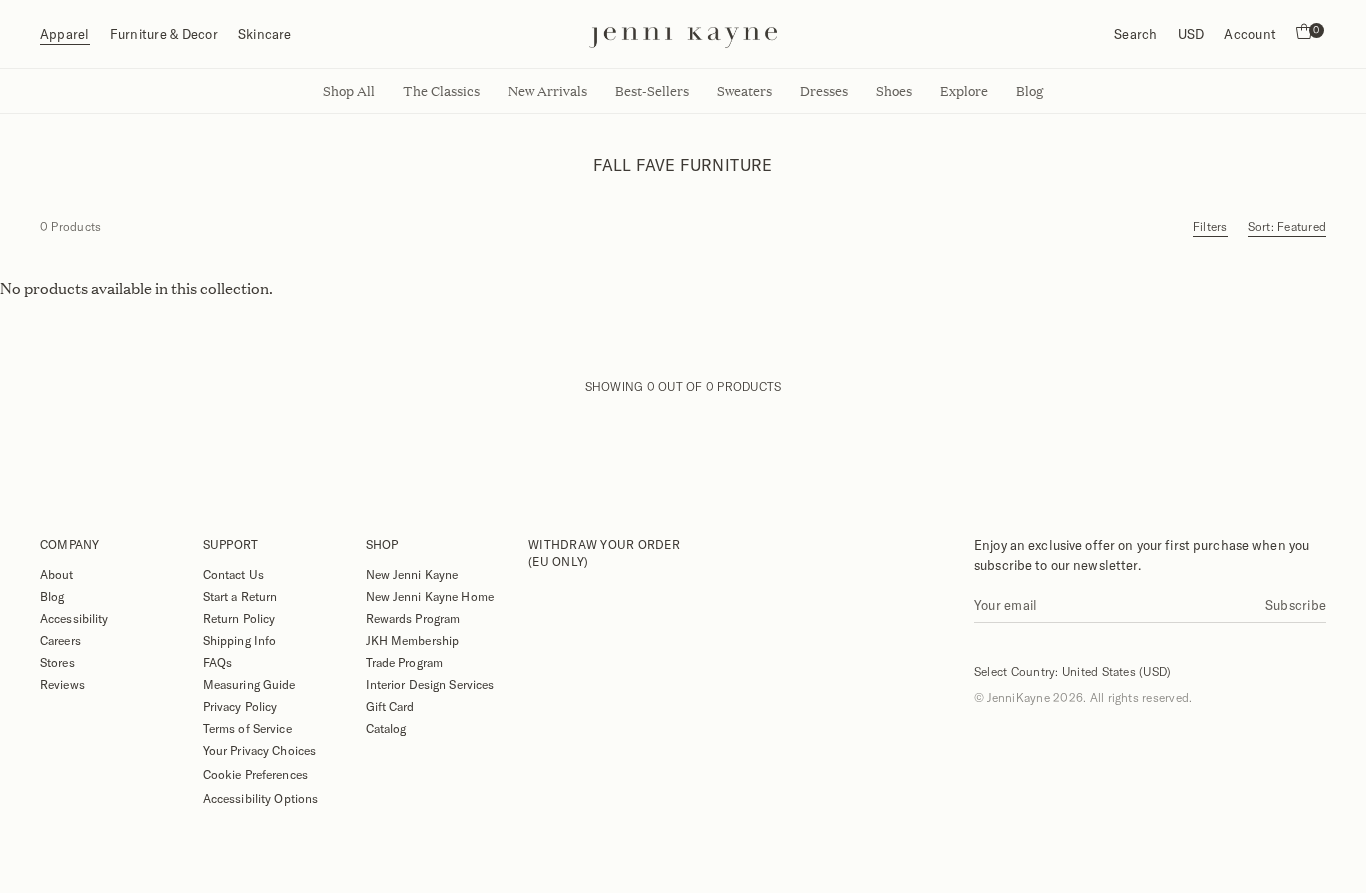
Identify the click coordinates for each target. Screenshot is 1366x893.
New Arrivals (547, 91)
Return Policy (239, 618)
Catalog (386, 728)
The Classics (441, 91)
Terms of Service (247, 728)
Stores (57, 662)
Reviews (62, 684)
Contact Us (233, 574)
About (57, 574)
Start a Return (240, 596)
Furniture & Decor (164, 34)
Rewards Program (413, 618)
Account (1250, 34)
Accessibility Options (261, 798)
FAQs (217, 662)
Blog (52, 596)
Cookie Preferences (255, 774)
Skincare (265, 34)
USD (1191, 34)
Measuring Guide (249, 684)
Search (1135, 34)
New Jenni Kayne (412, 574)
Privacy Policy (240, 706)
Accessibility (74, 618)
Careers (60, 640)
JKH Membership (413, 640)
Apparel (65, 34)
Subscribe (1295, 605)
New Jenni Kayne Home (430, 596)
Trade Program (405, 662)
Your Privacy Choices (259, 750)
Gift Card (390, 706)
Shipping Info (240, 640)
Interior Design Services (430, 684)
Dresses (824, 91)
